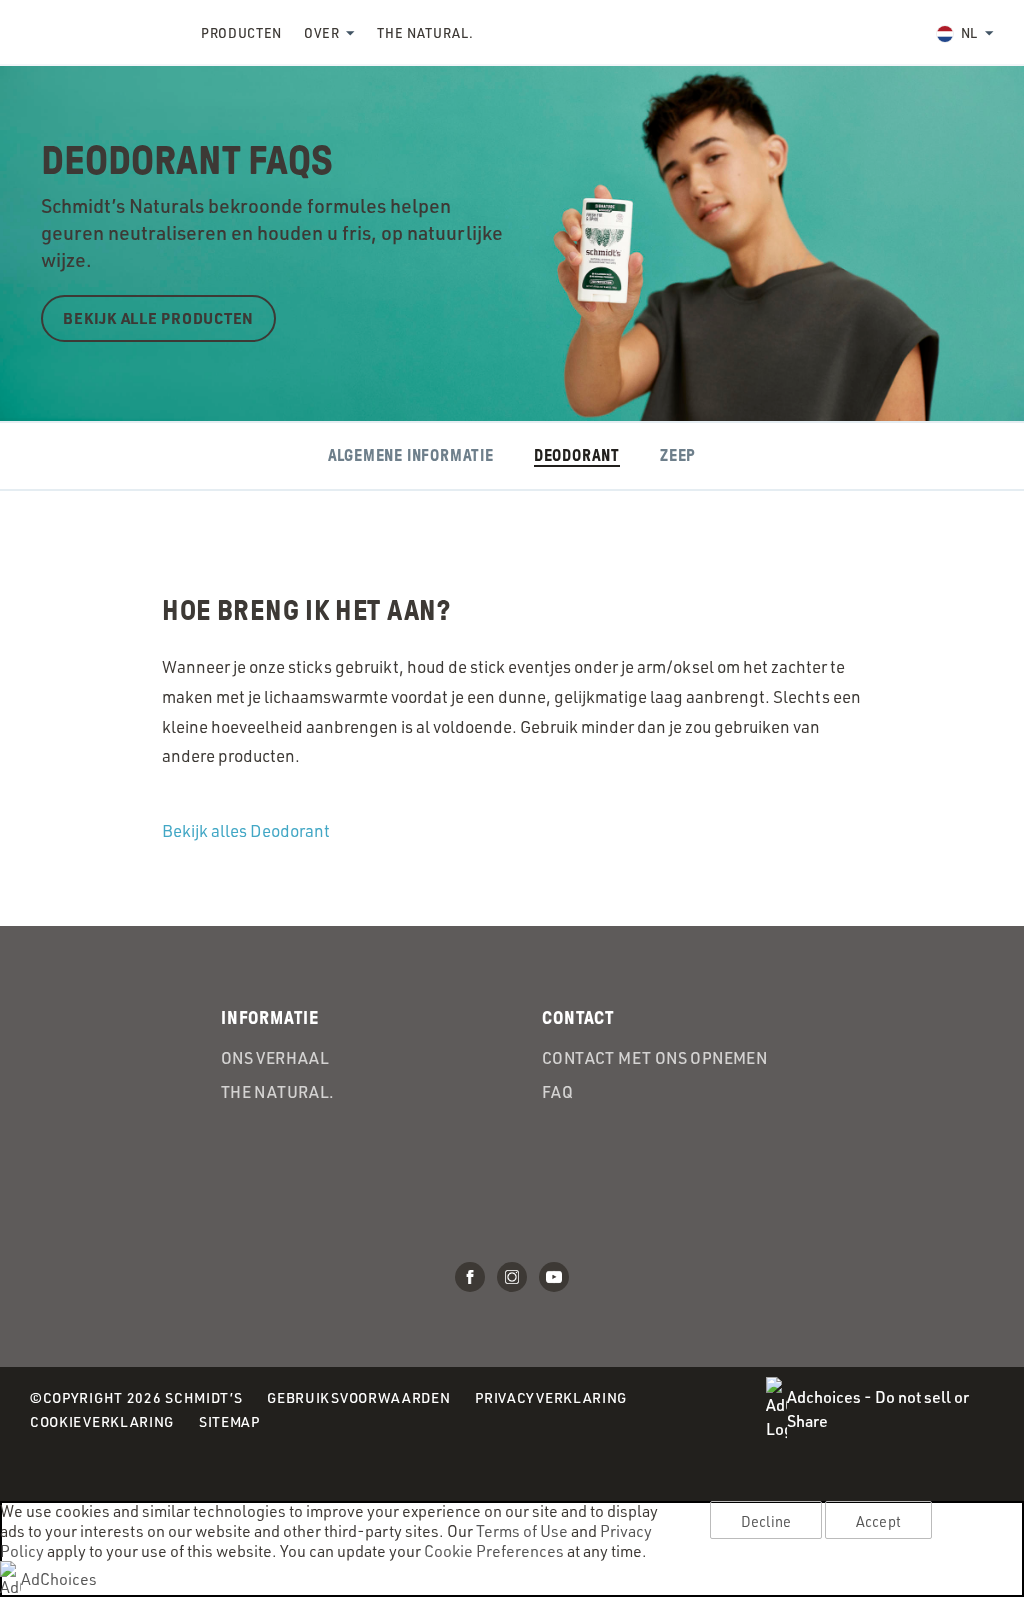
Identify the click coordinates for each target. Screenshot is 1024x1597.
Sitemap (229, 1421)
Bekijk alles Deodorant (246, 830)
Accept (878, 1521)
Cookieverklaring (102, 1423)
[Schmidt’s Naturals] (100, 32)
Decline (766, 1521)
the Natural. (425, 33)
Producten (241, 33)
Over (322, 33)
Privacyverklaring (551, 1399)
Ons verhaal (275, 1058)
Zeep (678, 456)
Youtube (554, 1277)
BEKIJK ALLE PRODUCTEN (158, 318)
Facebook (470, 1277)
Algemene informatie (411, 456)
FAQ (557, 1092)
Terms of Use (522, 1531)
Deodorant (577, 456)
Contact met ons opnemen (654, 1058)
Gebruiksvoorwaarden (358, 1399)
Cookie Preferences (494, 1551)
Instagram (512, 1277)
